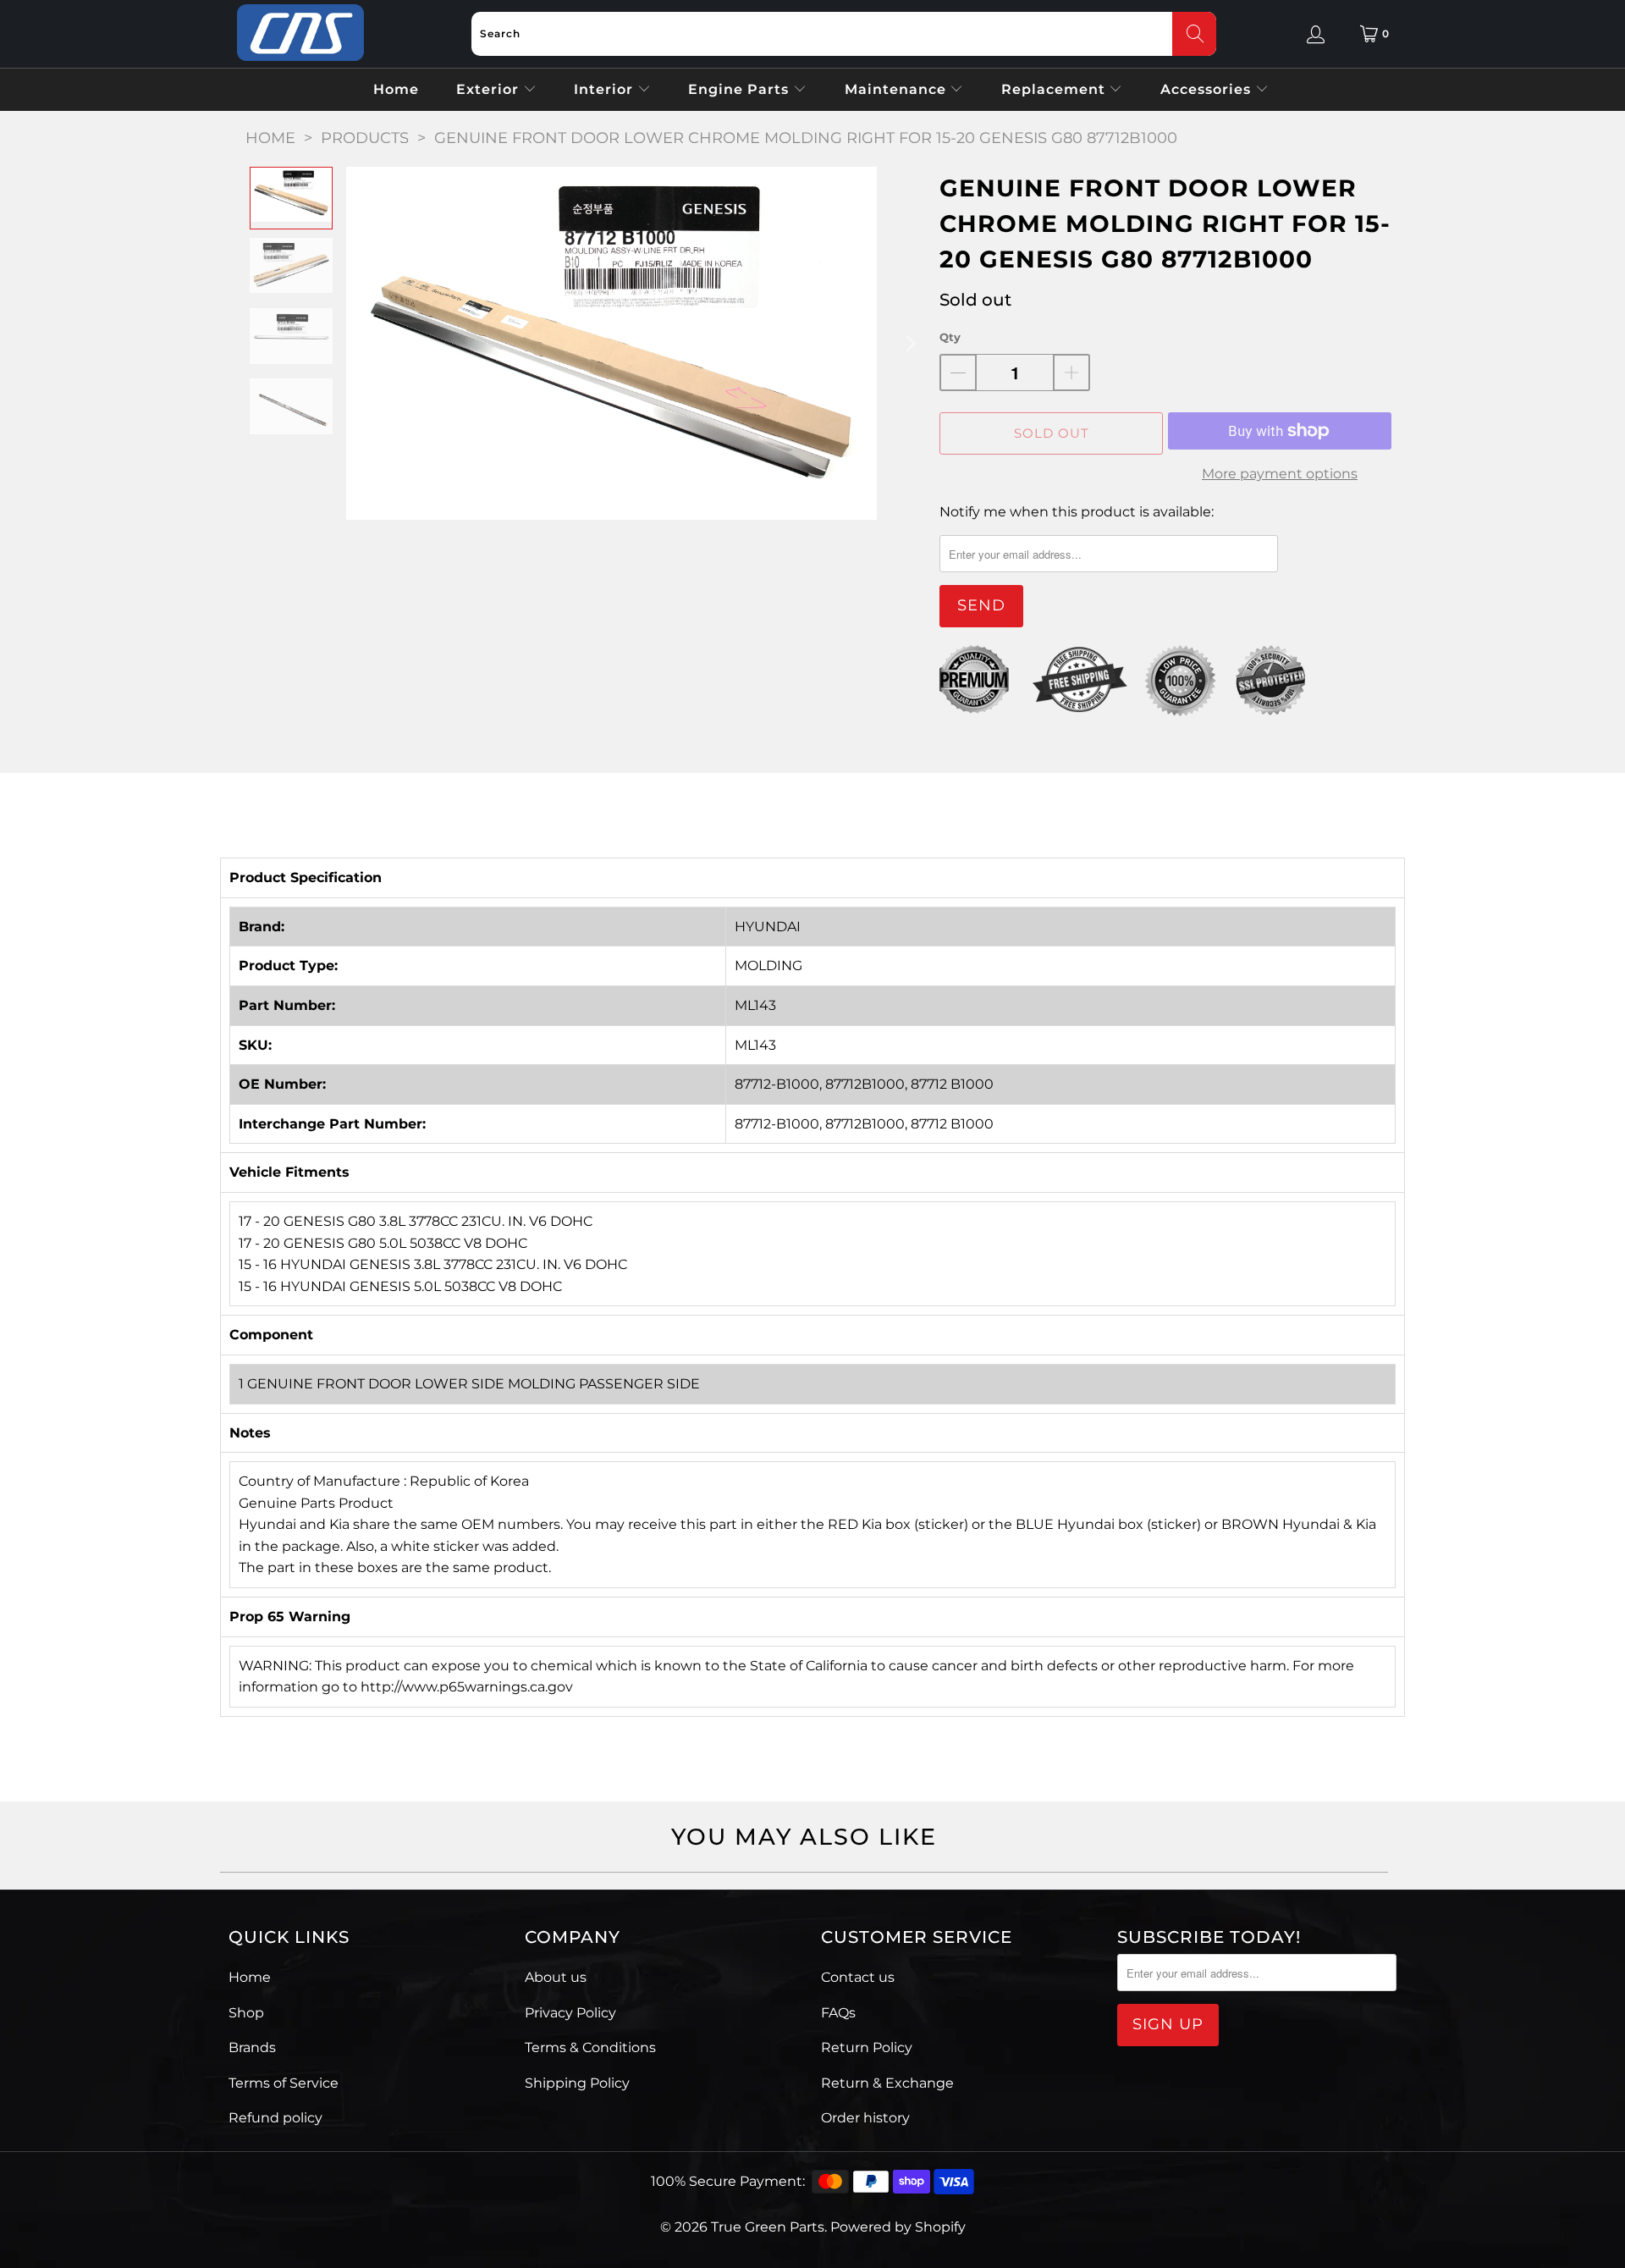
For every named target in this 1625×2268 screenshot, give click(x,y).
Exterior (490, 89)
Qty (950, 337)
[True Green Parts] (300, 33)
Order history (865, 2118)
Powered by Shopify (898, 2227)
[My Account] (1316, 34)
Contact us (858, 1977)
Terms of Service (284, 2083)
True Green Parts (768, 2227)
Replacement (1055, 89)
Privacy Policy (570, 2013)
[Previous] (359, 343)
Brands (252, 2047)
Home (396, 89)
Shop (246, 2013)
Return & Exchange (887, 2083)
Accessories (1208, 89)
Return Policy (867, 2047)
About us (556, 1977)
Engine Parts (741, 89)
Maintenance (898, 89)
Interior (606, 89)
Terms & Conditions (590, 2047)
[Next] (910, 343)
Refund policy (275, 2118)
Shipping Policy (577, 2083)
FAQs (838, 2013)
